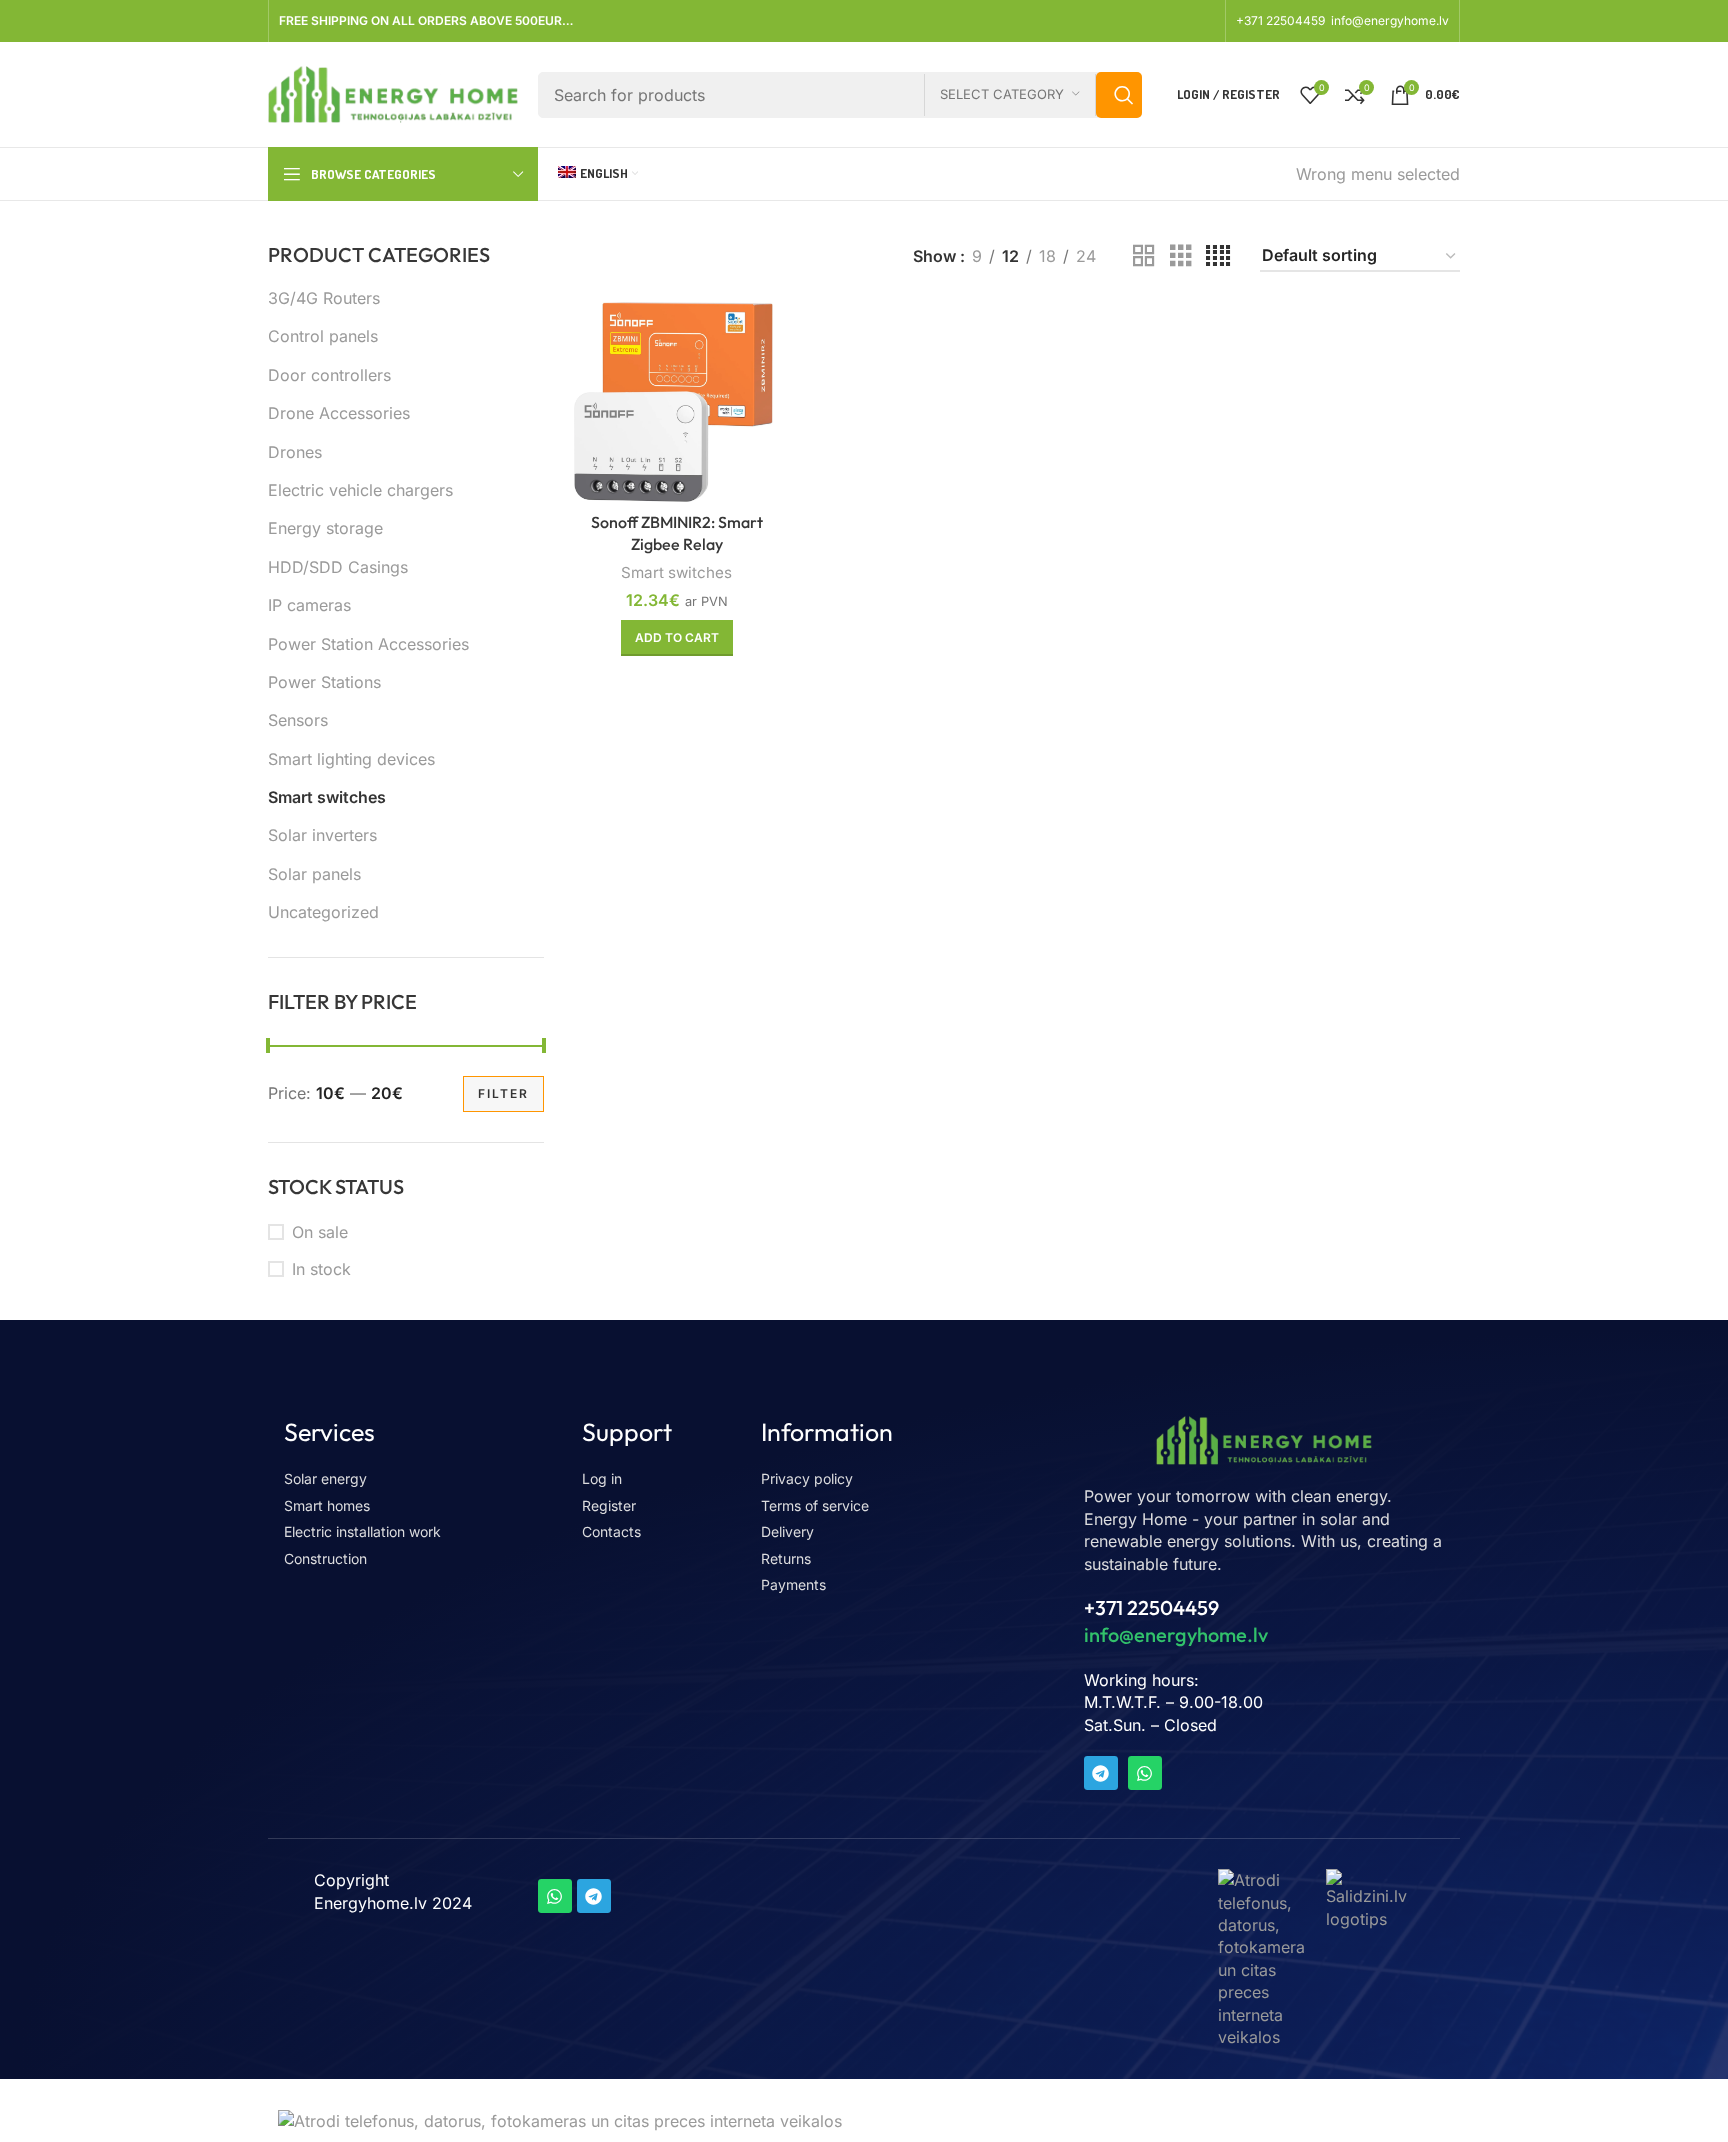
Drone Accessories (339, 413)
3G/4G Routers (324, 298)
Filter (503, 1093)
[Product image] (677, 402)
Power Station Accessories (368, 644)
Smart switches (327, 797)
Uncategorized (323, 912)
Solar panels (314, 874)
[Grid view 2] (1144, 256)
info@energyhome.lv (1390, 20)
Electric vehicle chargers (360, 490)
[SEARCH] (1119, 95)
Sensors (298, 720)
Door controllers (329, 375)
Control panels (323, 336)
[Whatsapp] (1145, 1773)
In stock (321, 1269)
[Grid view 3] (1181, 256)
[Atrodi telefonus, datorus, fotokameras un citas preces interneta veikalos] (1262, 1957)
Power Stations (324, 682)
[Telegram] (1101, 1773)
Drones (295, 452)
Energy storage (325, 528)
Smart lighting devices (351, 759)
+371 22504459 (1282, 20)
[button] (677, 638)
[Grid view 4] (1218, 256)
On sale (320, 1232)
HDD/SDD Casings (338, 567)
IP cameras (309, 605)
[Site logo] (393, 93)
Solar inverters (322, 835)
